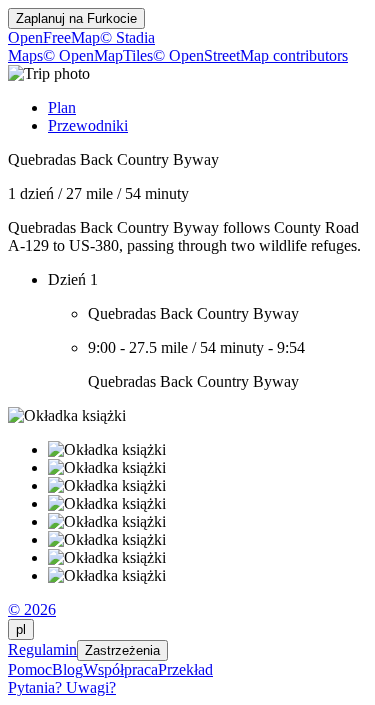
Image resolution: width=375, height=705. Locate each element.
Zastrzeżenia (122, 650)
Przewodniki (88, 125)
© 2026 (32, 609)
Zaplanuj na (76, 18)
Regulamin (42, 649)
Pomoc (30, 669)
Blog (67, 669)
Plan (62, 107)
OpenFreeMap (54, 37)
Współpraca (120, 669)
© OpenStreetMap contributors (250, 55)
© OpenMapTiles (98, 55)
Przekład (185, 669)
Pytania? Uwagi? (62, 687)
